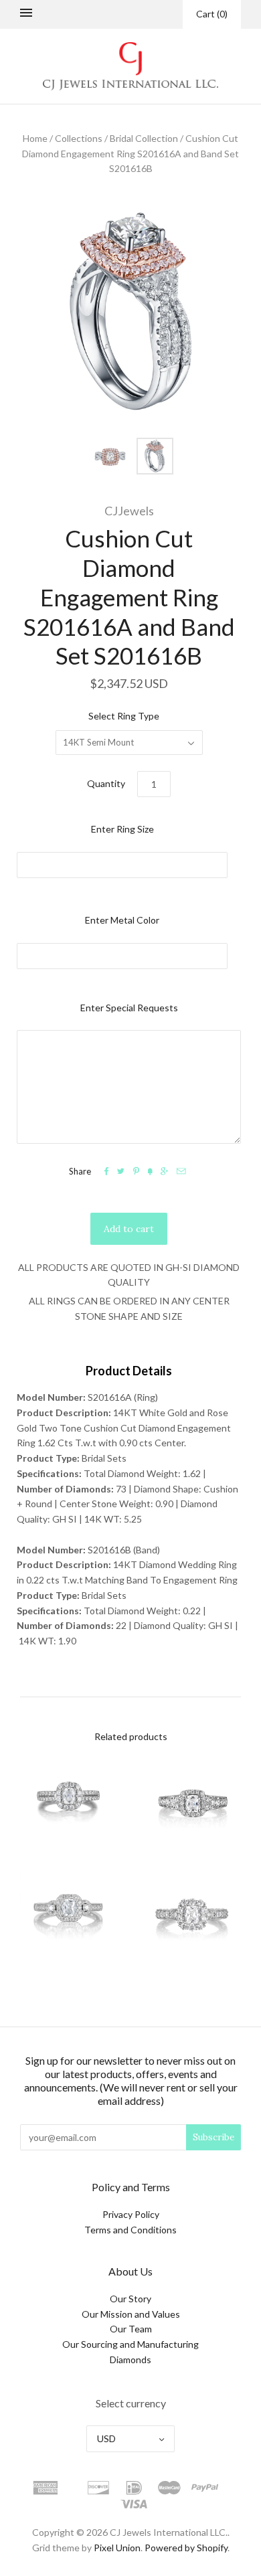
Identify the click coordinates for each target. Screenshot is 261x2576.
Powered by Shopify (186, 2548)
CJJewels (129, 511)
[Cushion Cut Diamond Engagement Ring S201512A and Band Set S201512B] (192, 1804)
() (212, 14)
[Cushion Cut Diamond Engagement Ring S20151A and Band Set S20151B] (192, 1918)
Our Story (130, 2299)
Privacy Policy (131, 2214)
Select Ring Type (124, 716)
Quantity (106, 783)
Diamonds (130, 2359)
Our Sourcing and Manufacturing (130, 2344)
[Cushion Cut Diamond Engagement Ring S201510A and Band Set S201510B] (69, 1804)
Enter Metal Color (122, 920)
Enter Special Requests (129, 1008)
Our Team (131, 2329)
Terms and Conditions (130, 2230)
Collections (79, 138)
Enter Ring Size (122, 829)
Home (35, 138)
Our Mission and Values (131, 2314)
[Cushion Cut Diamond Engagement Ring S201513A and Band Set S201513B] (69, 1918)
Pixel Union (117, 2548)
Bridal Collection (144, 138)
